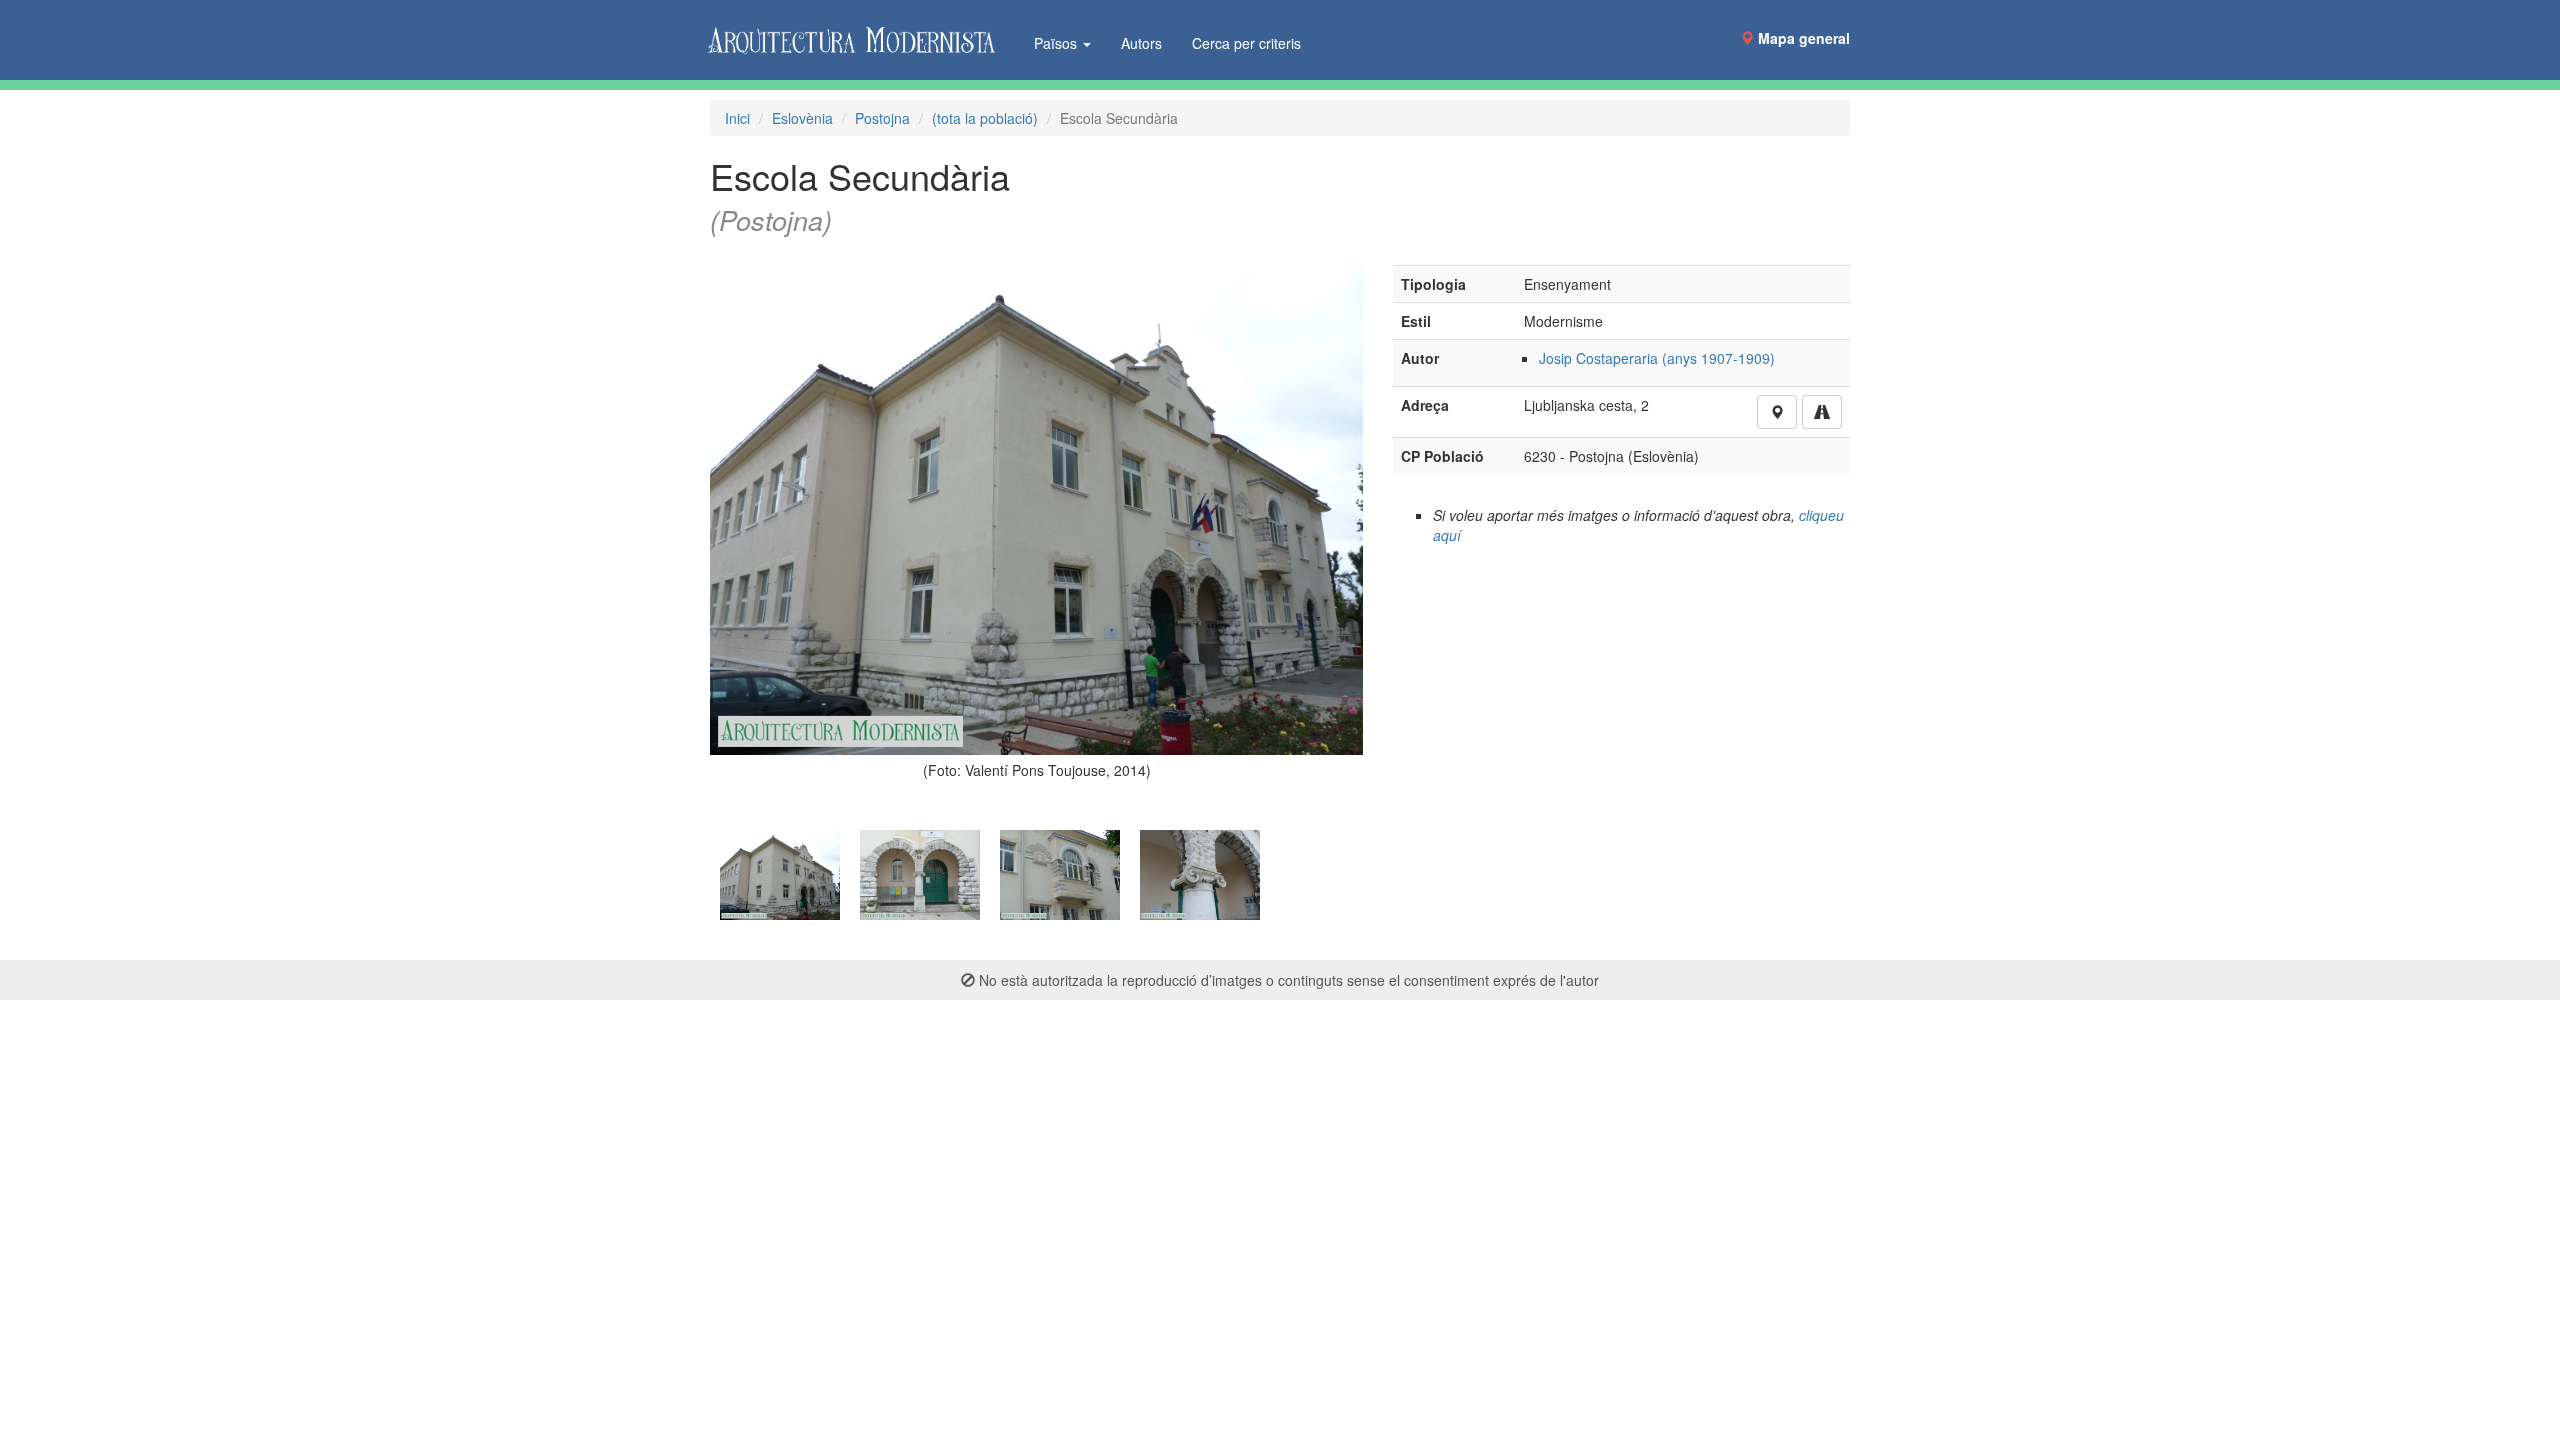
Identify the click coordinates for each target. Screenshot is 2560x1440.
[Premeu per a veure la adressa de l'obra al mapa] (1777, 412)
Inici (737, 118)
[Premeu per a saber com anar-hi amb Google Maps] (1822, 412)
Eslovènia (802, 118)
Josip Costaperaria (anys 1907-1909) (1657, 358)
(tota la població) (985, 118)
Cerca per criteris (1246, 43)
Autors (1141, 43)
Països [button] (1057, 43)
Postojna (882, 118)
